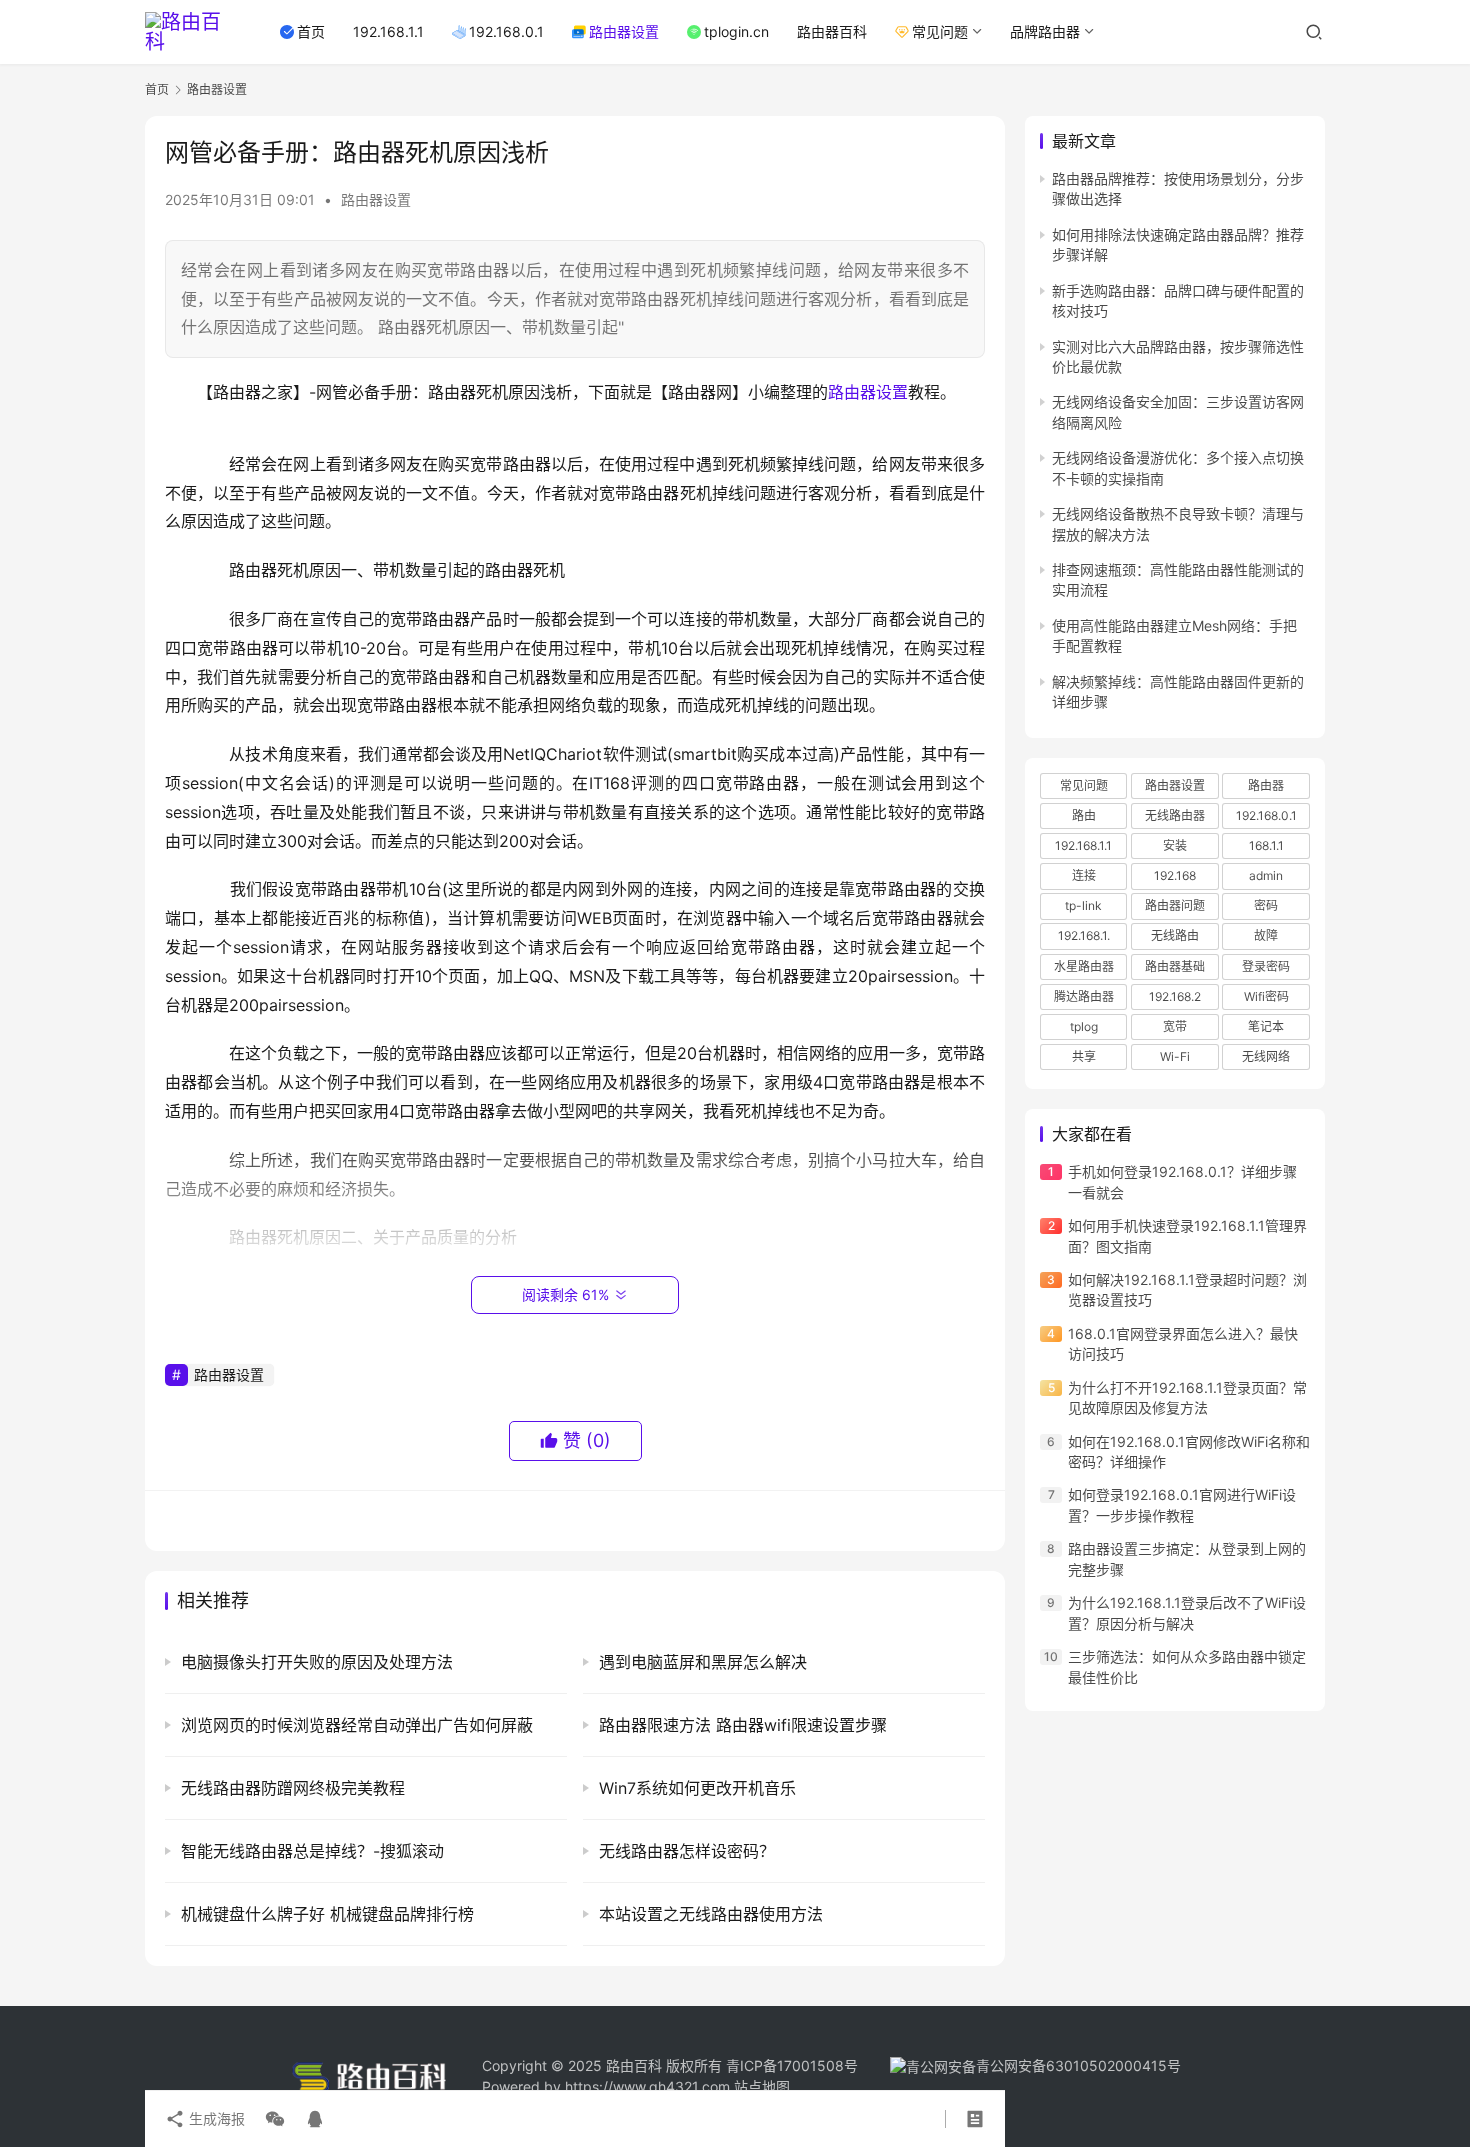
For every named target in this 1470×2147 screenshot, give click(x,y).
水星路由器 (1084, 966)
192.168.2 (1175, 996)
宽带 (1175, 1026)
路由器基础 (1175, 966)
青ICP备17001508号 (794, 2065)
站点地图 (762, 2086)
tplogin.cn (736, 31)
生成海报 (215, 2118)
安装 (1175, 845)
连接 (1084, 875)
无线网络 (1266, 1056)
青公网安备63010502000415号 (1078, 2065)
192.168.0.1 (506, 31)
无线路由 (1175, 936)
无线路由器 (1175, 815)
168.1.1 (1266, 845)
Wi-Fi (1175, 1056)
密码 (1266, 906)
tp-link (1083, 906)
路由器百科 (832, 31)
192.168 (1175, 875)
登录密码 (1266, 966)
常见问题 (940, 31)
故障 (1266, 936)
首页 (311, 31)
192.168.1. (1084, 936)
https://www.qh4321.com (647, 2086)
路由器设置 (624, 31)
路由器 (1266, 785)
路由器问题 (1175, 906)
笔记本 (1266, 1026)
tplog (1084, 1026)
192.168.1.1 (388, 31)
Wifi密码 (1266, 996)
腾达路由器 (1084, 996)
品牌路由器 (1045, 31)
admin (1266, 875)
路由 (1084, 815)
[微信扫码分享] (275, 2119)
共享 (1084, 1056)
